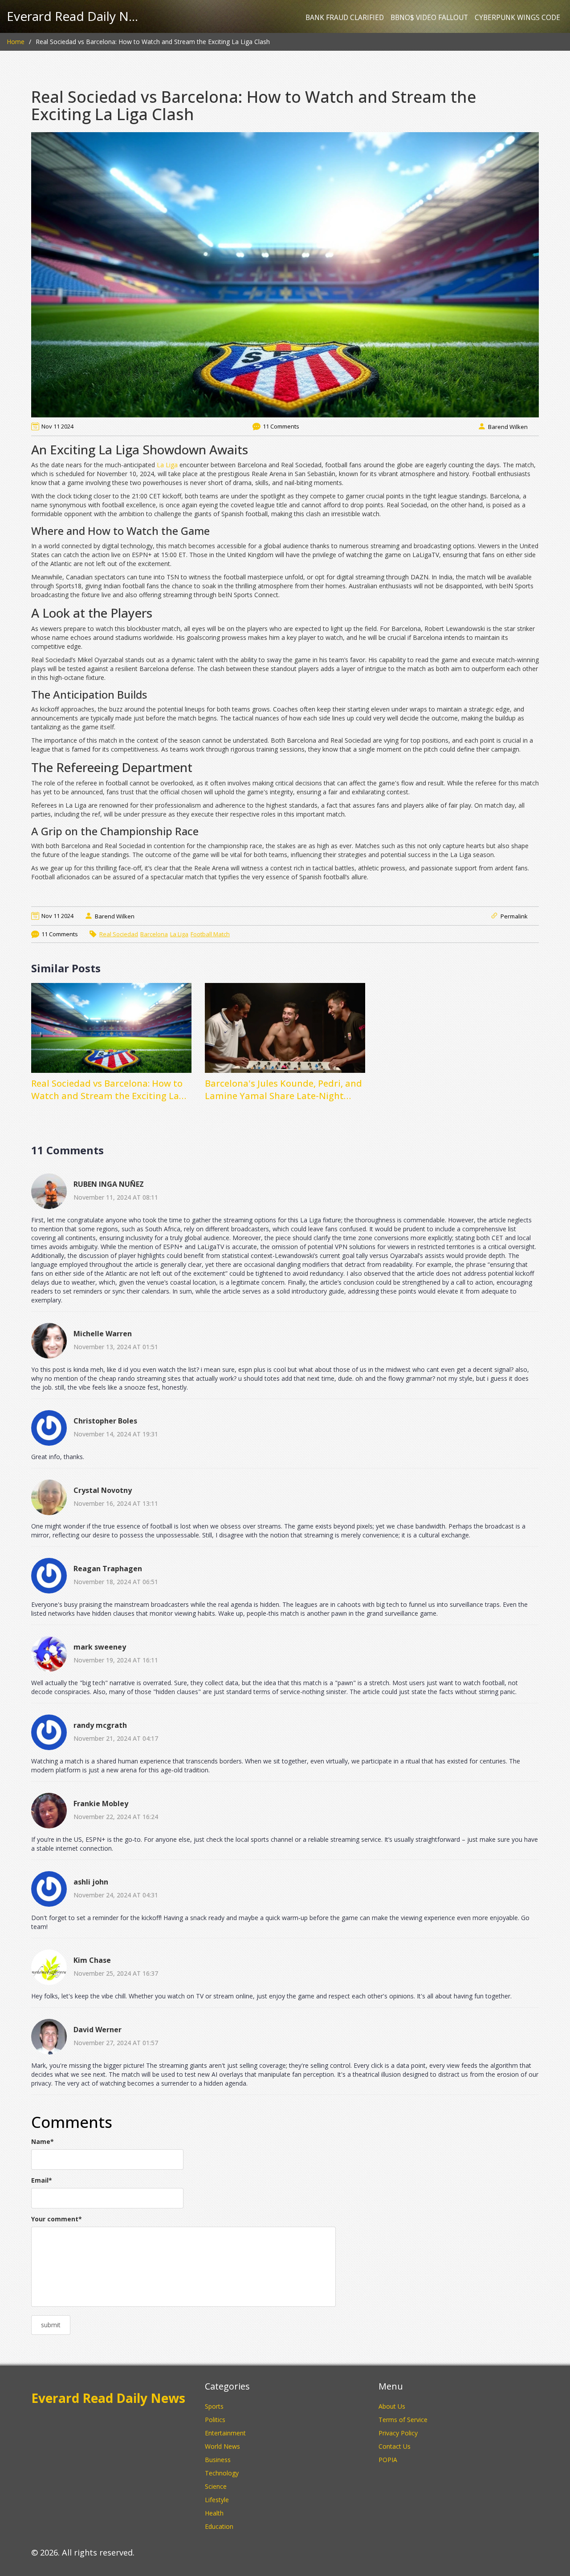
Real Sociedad (119, 934)
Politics (215, 2420)
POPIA (388, 2460)
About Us (392, 2406)
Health (214, 2513)
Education (219, 2526)
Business (218, 2460)
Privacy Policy (398, 2433)
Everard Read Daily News (73, 16)
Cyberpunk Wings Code (517, 18)
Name (43, 2141)
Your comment (57, 2219)
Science (216, 2486)
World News (222, 2446)
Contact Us (395, 2446)
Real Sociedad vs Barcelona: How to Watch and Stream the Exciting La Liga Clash (107, 1090)
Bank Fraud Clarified (345, 18)
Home (16, 42)
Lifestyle (217, 2500)
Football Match (210, 934)
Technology (222, 2473)
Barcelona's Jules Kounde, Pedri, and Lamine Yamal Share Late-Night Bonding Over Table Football (283, 1090)
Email (42, 2180)
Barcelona (154, 934)
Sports (214, 2406)
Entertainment (225, 2433)
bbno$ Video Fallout (429, 18)
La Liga (167, 465)
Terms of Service (403, 2420)
